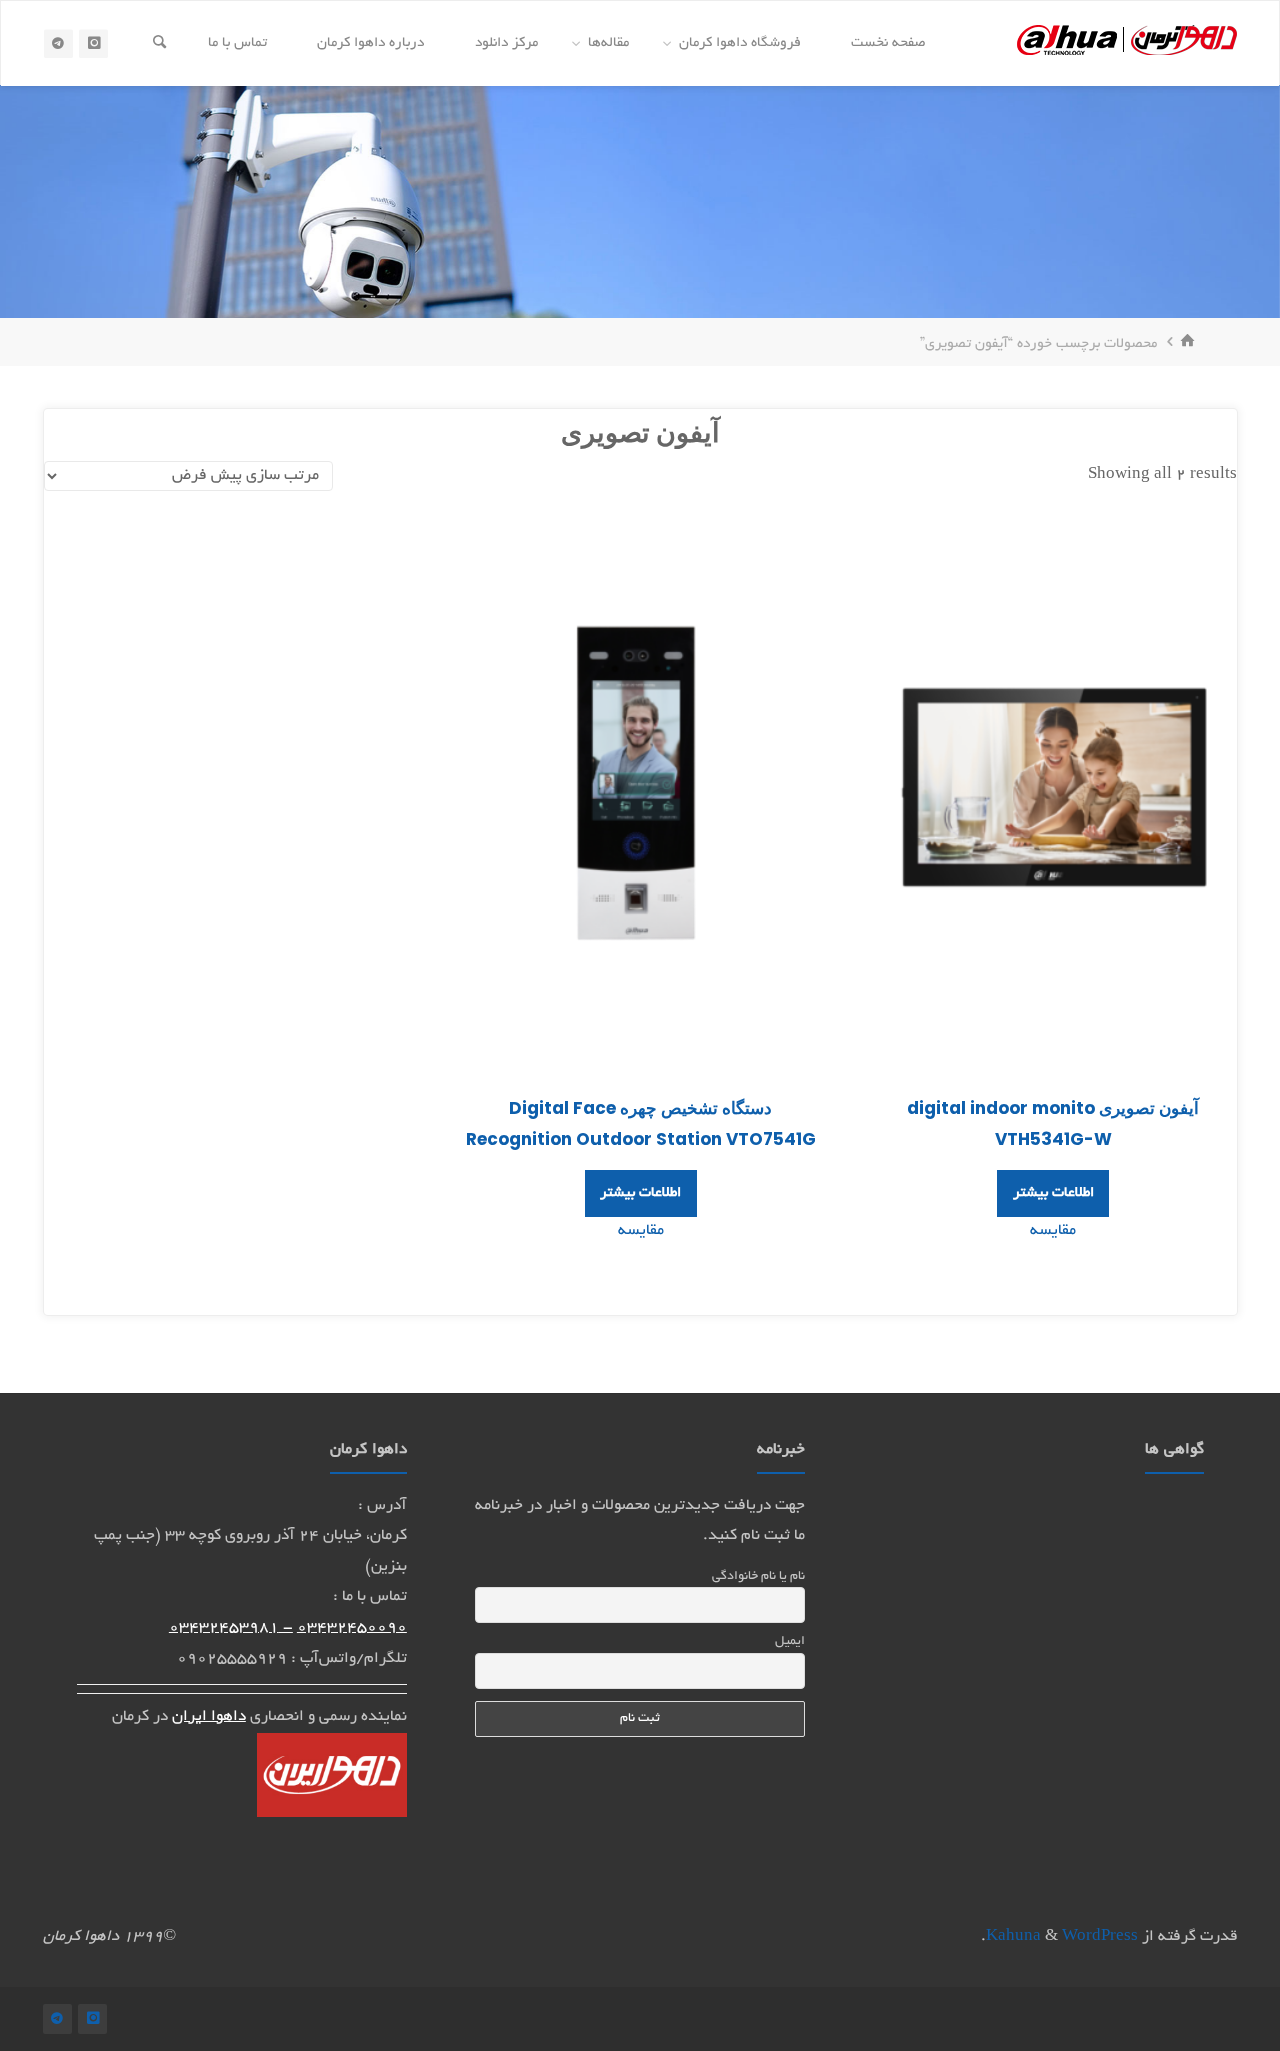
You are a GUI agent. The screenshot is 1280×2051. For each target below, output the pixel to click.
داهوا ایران (209, 1717)
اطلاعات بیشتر (1053, 1193)
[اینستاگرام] (93, 43)
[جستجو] (159, 43)
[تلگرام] (58, 43)
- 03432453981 (231, 1628)
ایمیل (790, 1642)
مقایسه (1053, 1231)
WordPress (1100, 1937)
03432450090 (352, 1628)
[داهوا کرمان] (1127, 43)
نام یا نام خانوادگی (758, 1577)
